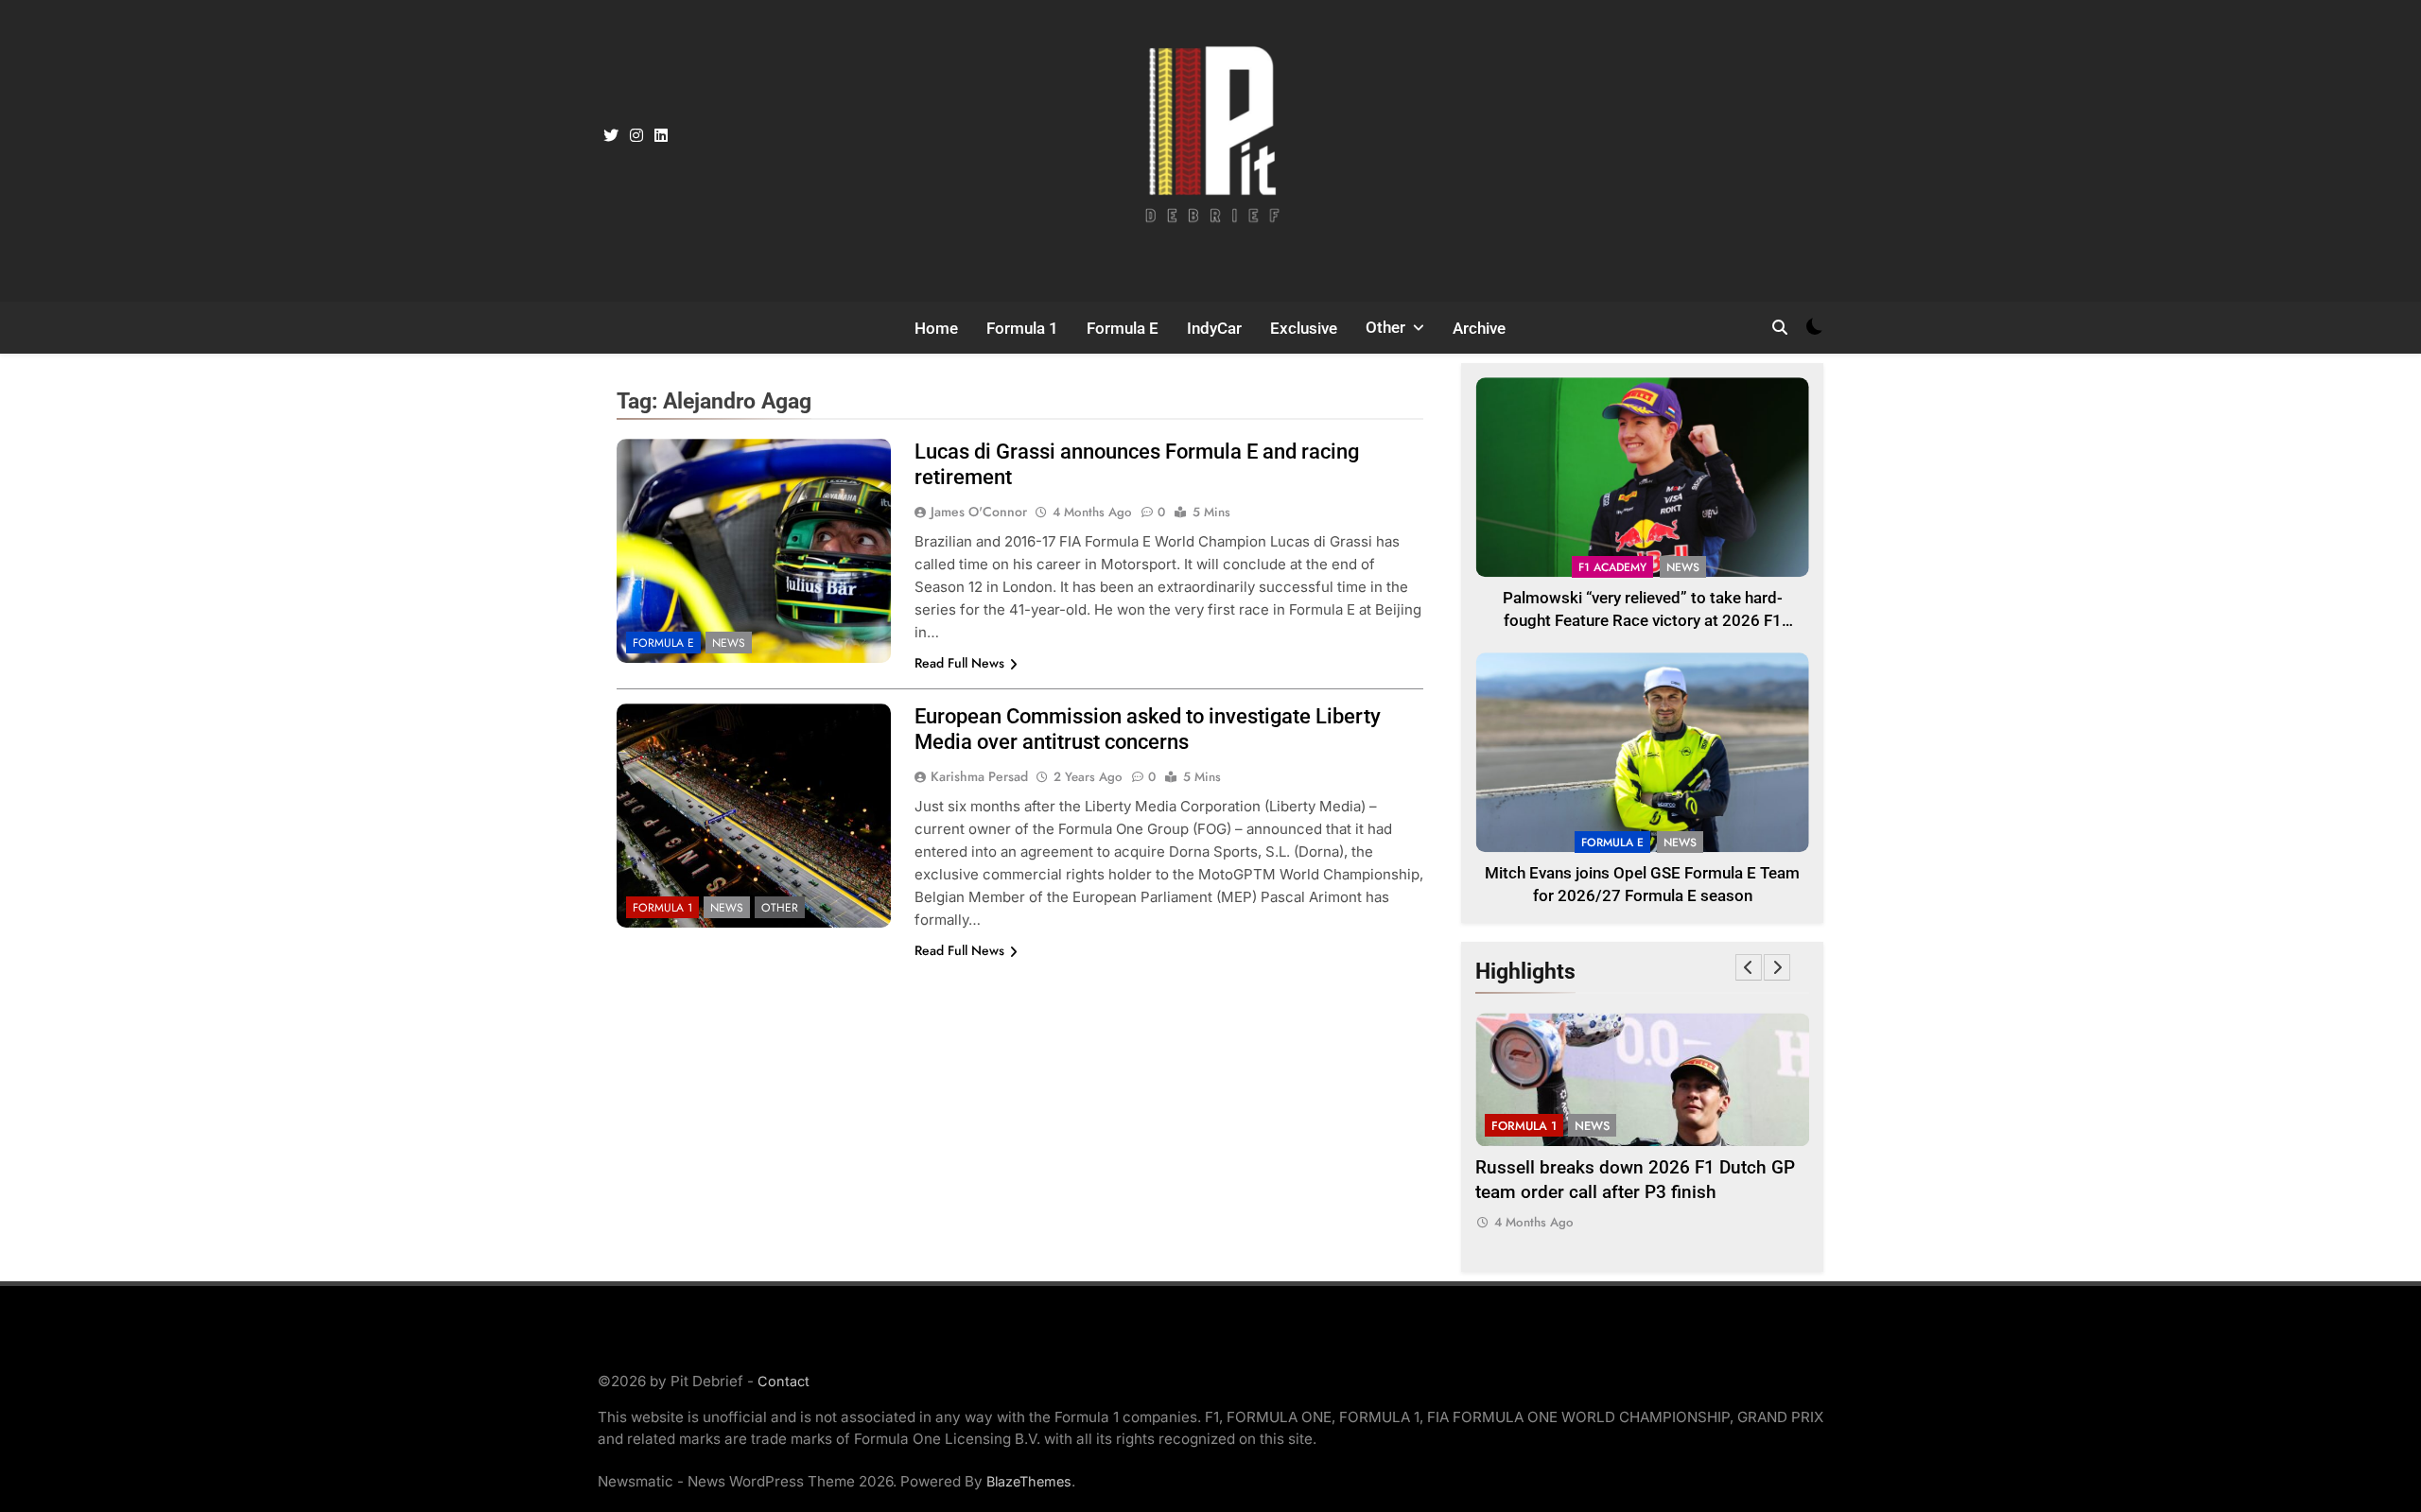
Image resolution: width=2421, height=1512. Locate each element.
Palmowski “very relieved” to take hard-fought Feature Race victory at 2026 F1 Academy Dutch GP (1643, 622)
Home (936, 328)
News (729, 643)
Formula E (1123, 328)
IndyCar (1214, 328)
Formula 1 (1022, 328)
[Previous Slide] (1749, 967)
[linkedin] (661, 136)
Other (1385, 327)
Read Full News (959, 663)
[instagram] (636, 136)
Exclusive (1304, 328)
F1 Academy (1612, 567)
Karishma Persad (979, 776)
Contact (784, 1381)
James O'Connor (979, 512)
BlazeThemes (1029, 1481)
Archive (1479, 328)
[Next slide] (1777, 967)
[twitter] (611, 136)
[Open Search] (1780, 327)
